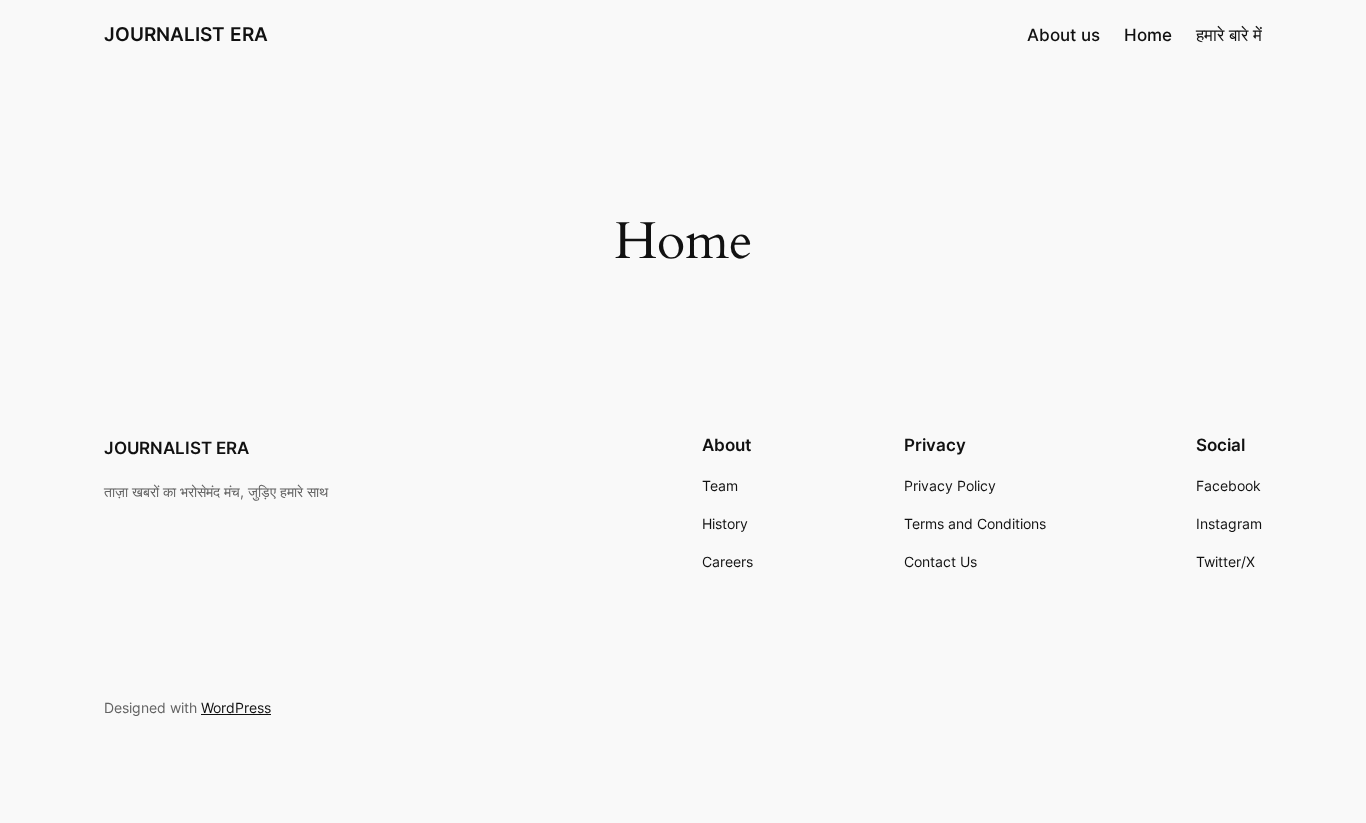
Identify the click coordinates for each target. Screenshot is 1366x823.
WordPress (236, 707)
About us (1063, 35)
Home (1148, 35)
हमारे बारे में (1229, 35)
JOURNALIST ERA (186, 34)
